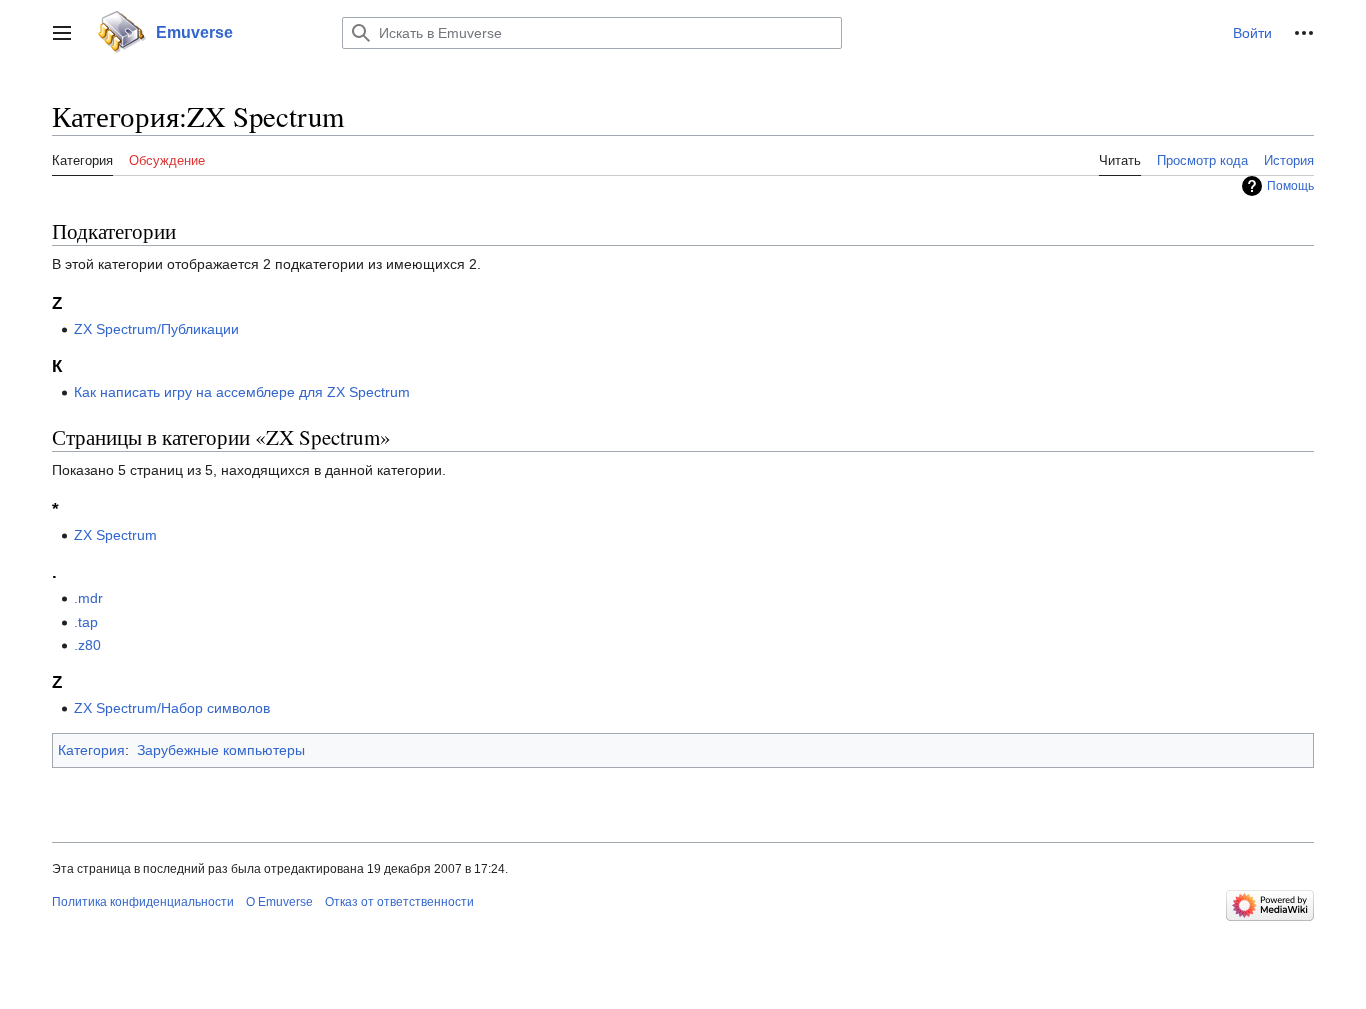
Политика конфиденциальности (143, 902)
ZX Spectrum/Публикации (156, 329)
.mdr (88, 598)
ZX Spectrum (115, 535)
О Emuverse (279, 902)
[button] (62, 33)
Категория (91, 750)
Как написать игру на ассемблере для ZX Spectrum (242, 392)
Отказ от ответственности (399, 902)
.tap (86, 622)
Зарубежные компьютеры (221, 750)
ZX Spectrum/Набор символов (172, 708)
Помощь (1290, 186)
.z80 (87, 645)
